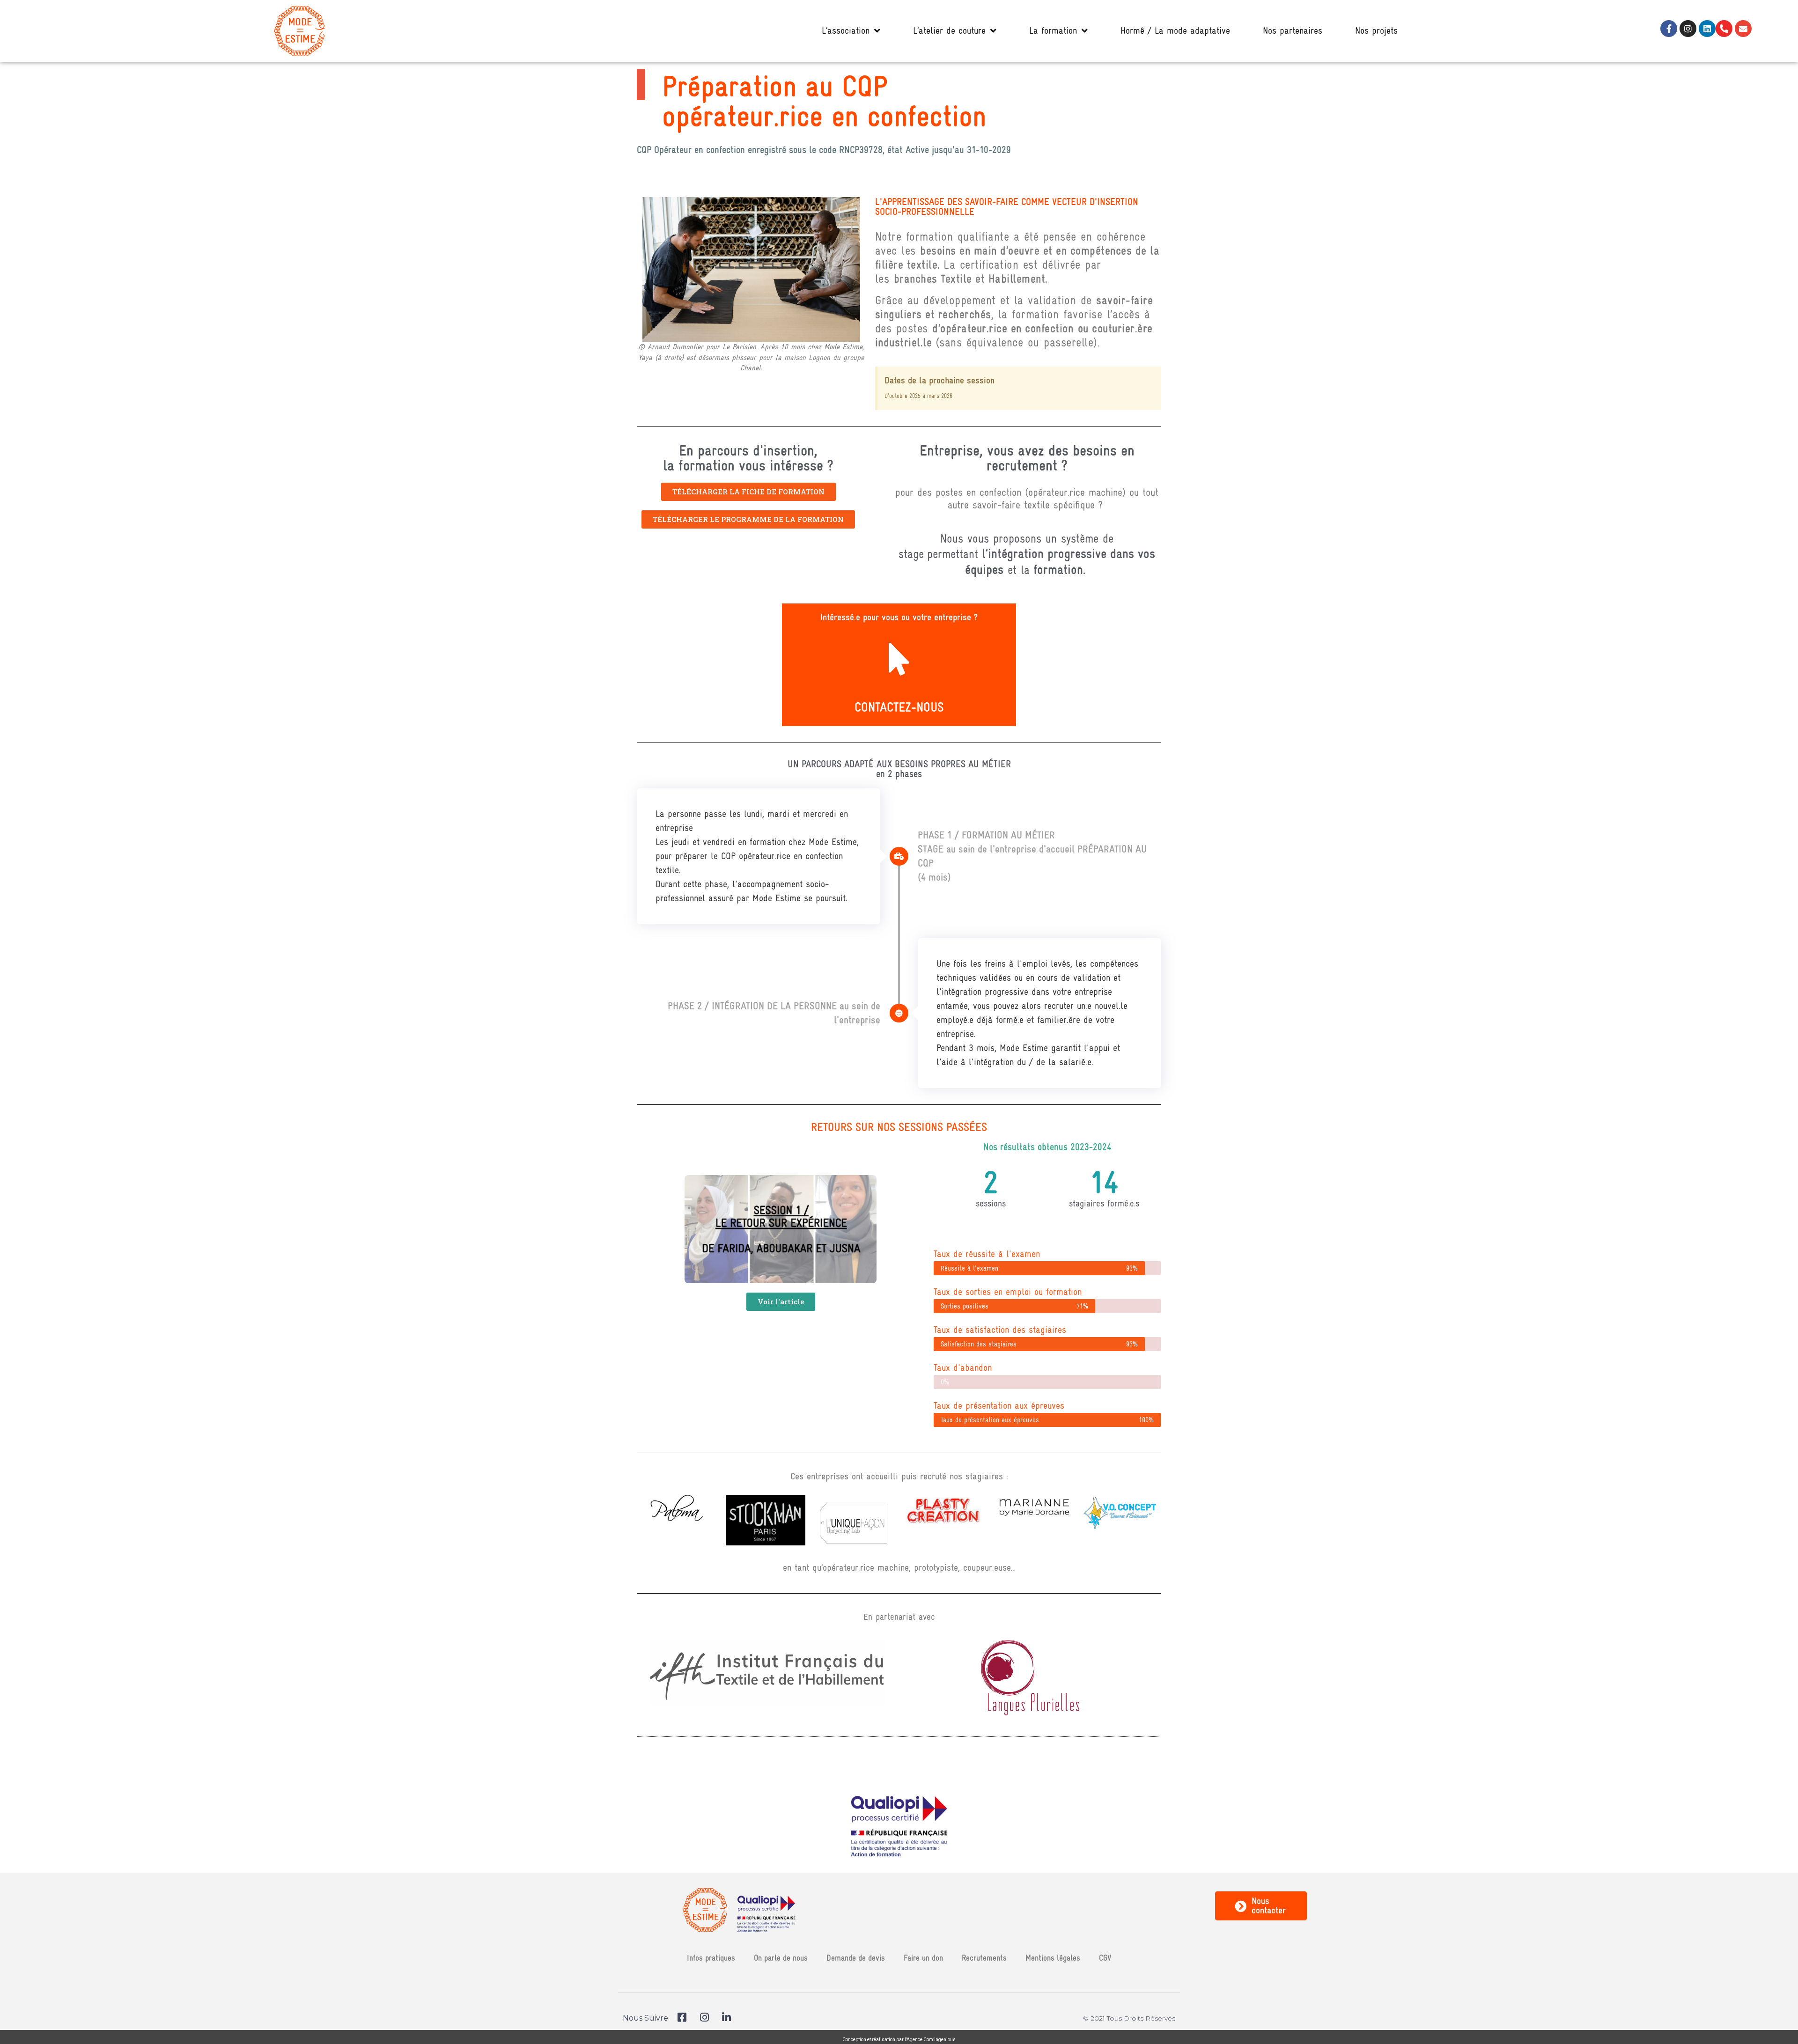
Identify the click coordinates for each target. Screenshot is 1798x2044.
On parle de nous (781, 1958)
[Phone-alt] (1724, 29)
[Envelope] (1743, 29)
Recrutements (984, 1958)
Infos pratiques (711, 1958)
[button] (748, 492)
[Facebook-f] (1669, 29)
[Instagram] (1688, 29)
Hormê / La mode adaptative (1175, 31)
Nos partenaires (1293, 31)
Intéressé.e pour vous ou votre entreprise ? (899, 617)
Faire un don (923, 1958)
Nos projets (1376, 31)
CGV (1105, 1958)
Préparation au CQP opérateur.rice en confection (824, 101)
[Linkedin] (1707, 29)
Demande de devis (856, 1958)
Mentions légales (1053, 1958)
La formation (1053, 31)
